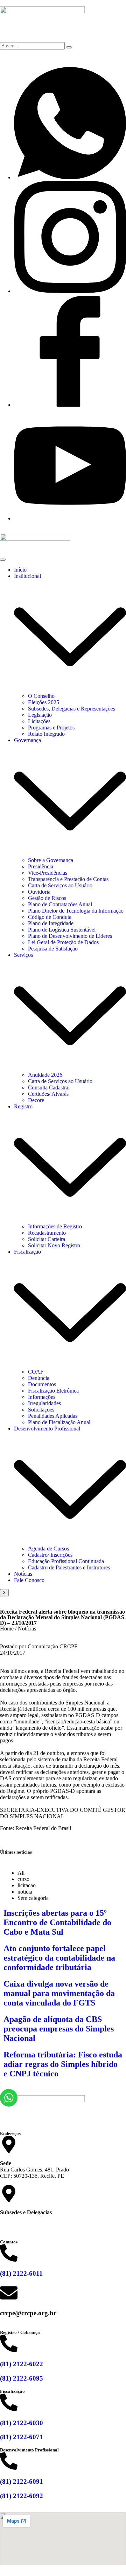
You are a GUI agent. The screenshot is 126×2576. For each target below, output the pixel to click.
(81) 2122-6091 (22, 2481)
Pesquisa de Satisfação (53, 949)
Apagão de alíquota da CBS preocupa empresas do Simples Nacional (59, 2029)
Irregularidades (44, 1403)
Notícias (23, 1574)
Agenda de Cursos (48, 1549)
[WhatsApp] (70, 177)
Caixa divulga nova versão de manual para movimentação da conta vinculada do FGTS (59, 1993)
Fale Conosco (29, 1580)
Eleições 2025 (44, 702)
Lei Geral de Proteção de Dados (63, 942)
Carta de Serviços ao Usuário (60, 885)
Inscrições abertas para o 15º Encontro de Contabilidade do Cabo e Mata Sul (57, 1922)
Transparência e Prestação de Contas (68, 879)
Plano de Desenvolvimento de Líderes (70, 936)
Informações (42, 1397)
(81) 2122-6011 (21, 2273)
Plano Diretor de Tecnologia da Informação (76, 911)
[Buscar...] (69, 47)
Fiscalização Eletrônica (53, 1391)
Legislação (40, 715)
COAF (36, 1372)
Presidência (41, 866)
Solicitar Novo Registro (54, 1245)
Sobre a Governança (51, 860)
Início (20, 570)
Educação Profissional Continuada (66, 1561)
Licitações (39, 721)
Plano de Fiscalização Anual (59, 1422)
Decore (36, 1100)
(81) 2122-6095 (22, 2378)
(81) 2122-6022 (22, 2364)
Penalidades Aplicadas (53, 1416)
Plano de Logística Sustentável (62, 930)
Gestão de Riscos (47, 898)
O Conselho (41, 696)
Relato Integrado (46, 734)
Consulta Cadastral (49, 1087)
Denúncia (39, 1378)
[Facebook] (70, 405)
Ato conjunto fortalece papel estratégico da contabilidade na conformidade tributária (59, 1958)
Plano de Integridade (51, 923)
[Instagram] (70, 291)
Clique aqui (13, 2224)
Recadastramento (47, 1233)
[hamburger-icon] (3, 560)
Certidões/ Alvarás (48, 1094)
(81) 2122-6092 (22, 2496)
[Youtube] (70, 518)
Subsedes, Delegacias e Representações (72, 709)
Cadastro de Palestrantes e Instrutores (69, 1567)
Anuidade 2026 (45, 1075)
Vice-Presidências (48, 873)
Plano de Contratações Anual (60, 904)
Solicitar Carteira (47, 1239)
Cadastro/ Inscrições (50, 1555)
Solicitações (41, 1410)
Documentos (42, 1384)
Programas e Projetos (51, 728)
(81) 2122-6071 (22, 2437)
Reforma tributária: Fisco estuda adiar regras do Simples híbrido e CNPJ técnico (63, 2064)
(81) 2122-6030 (22, 2423)
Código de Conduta (50, 917)
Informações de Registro (55, 1226)
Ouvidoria (39, 892)
